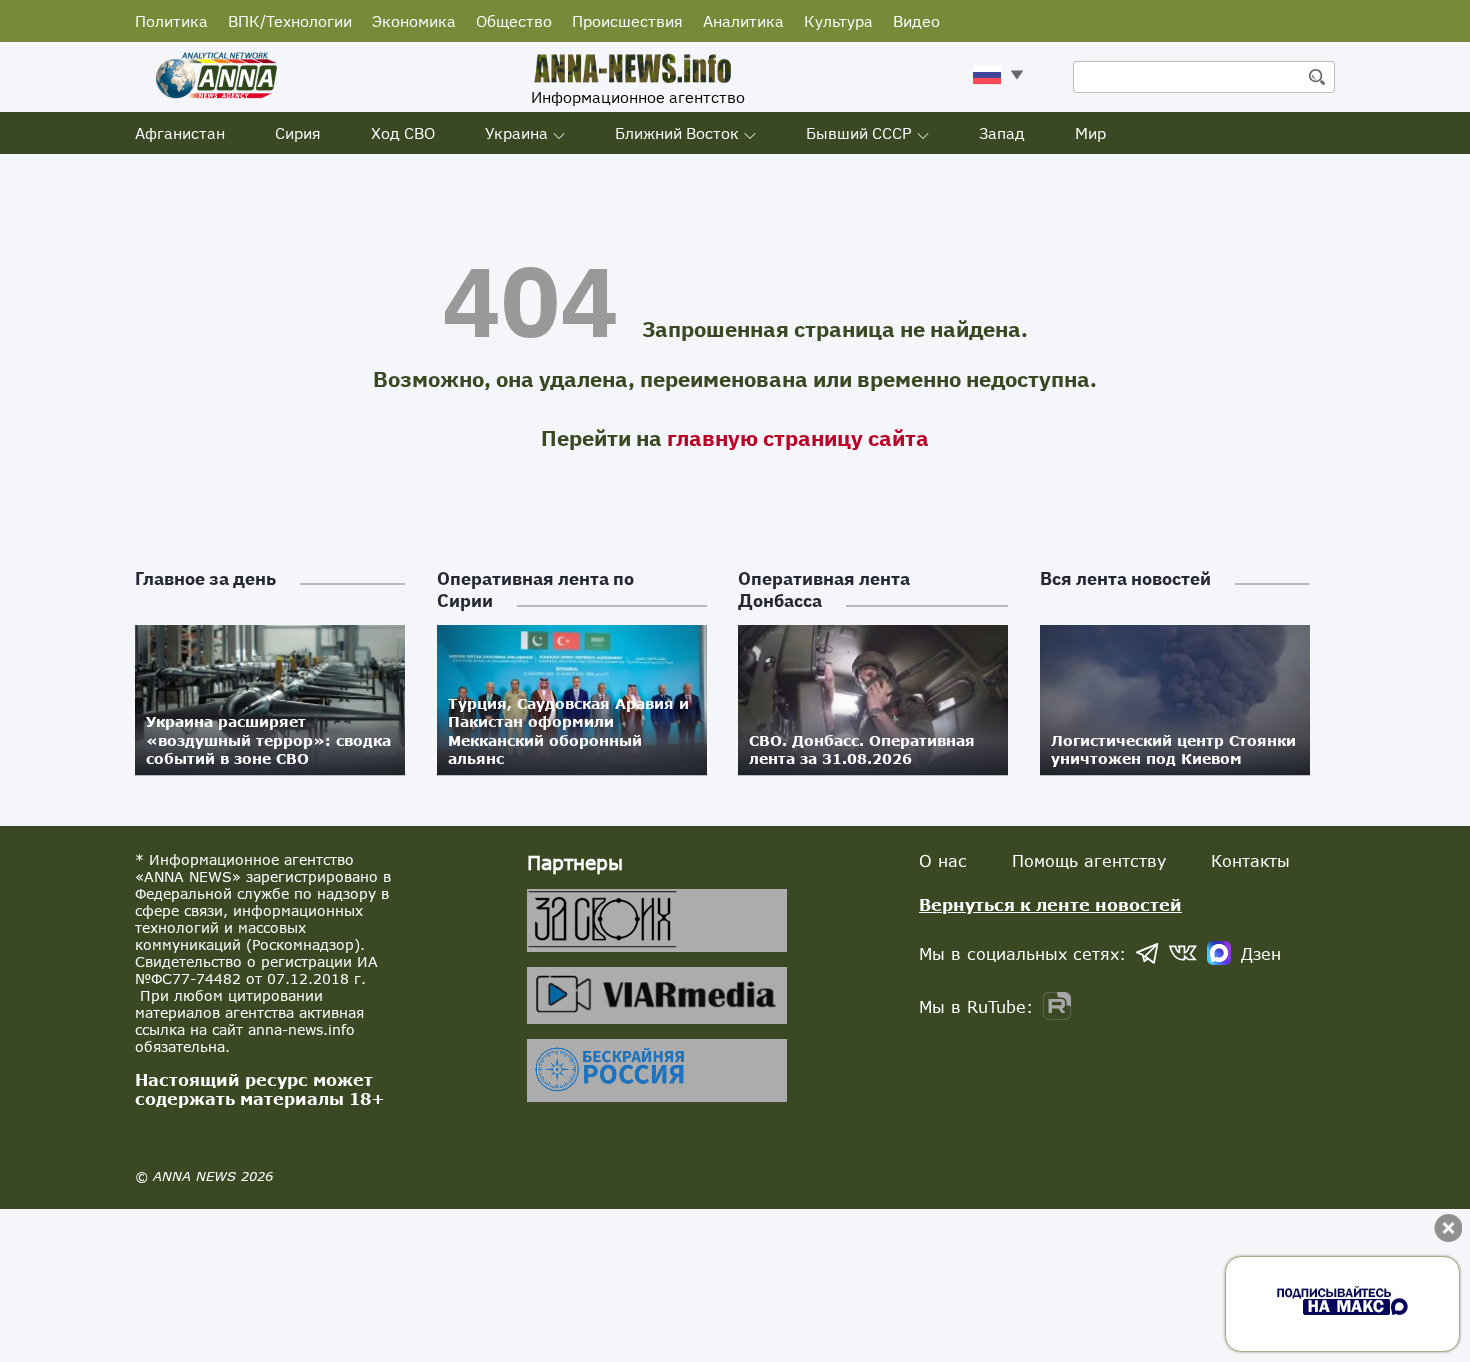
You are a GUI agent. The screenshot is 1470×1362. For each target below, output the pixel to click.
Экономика (414, 21)
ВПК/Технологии (290, 21)
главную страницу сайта (798, 437)
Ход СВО (403, 133)
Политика (171, 21)
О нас (943, 860)
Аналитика (743, 21)
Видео (916, 21)
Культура (838, 21)
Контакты (1250, 860)
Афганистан (180, 133)
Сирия (298, 133)
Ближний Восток (677, 133)
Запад (1002, 133)
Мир (1090, 133)
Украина (516, 133)
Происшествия (627, 21)
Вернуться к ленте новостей (1050, 904)
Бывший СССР (859, 133)
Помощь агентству (1089, 860)
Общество (514, 21)
